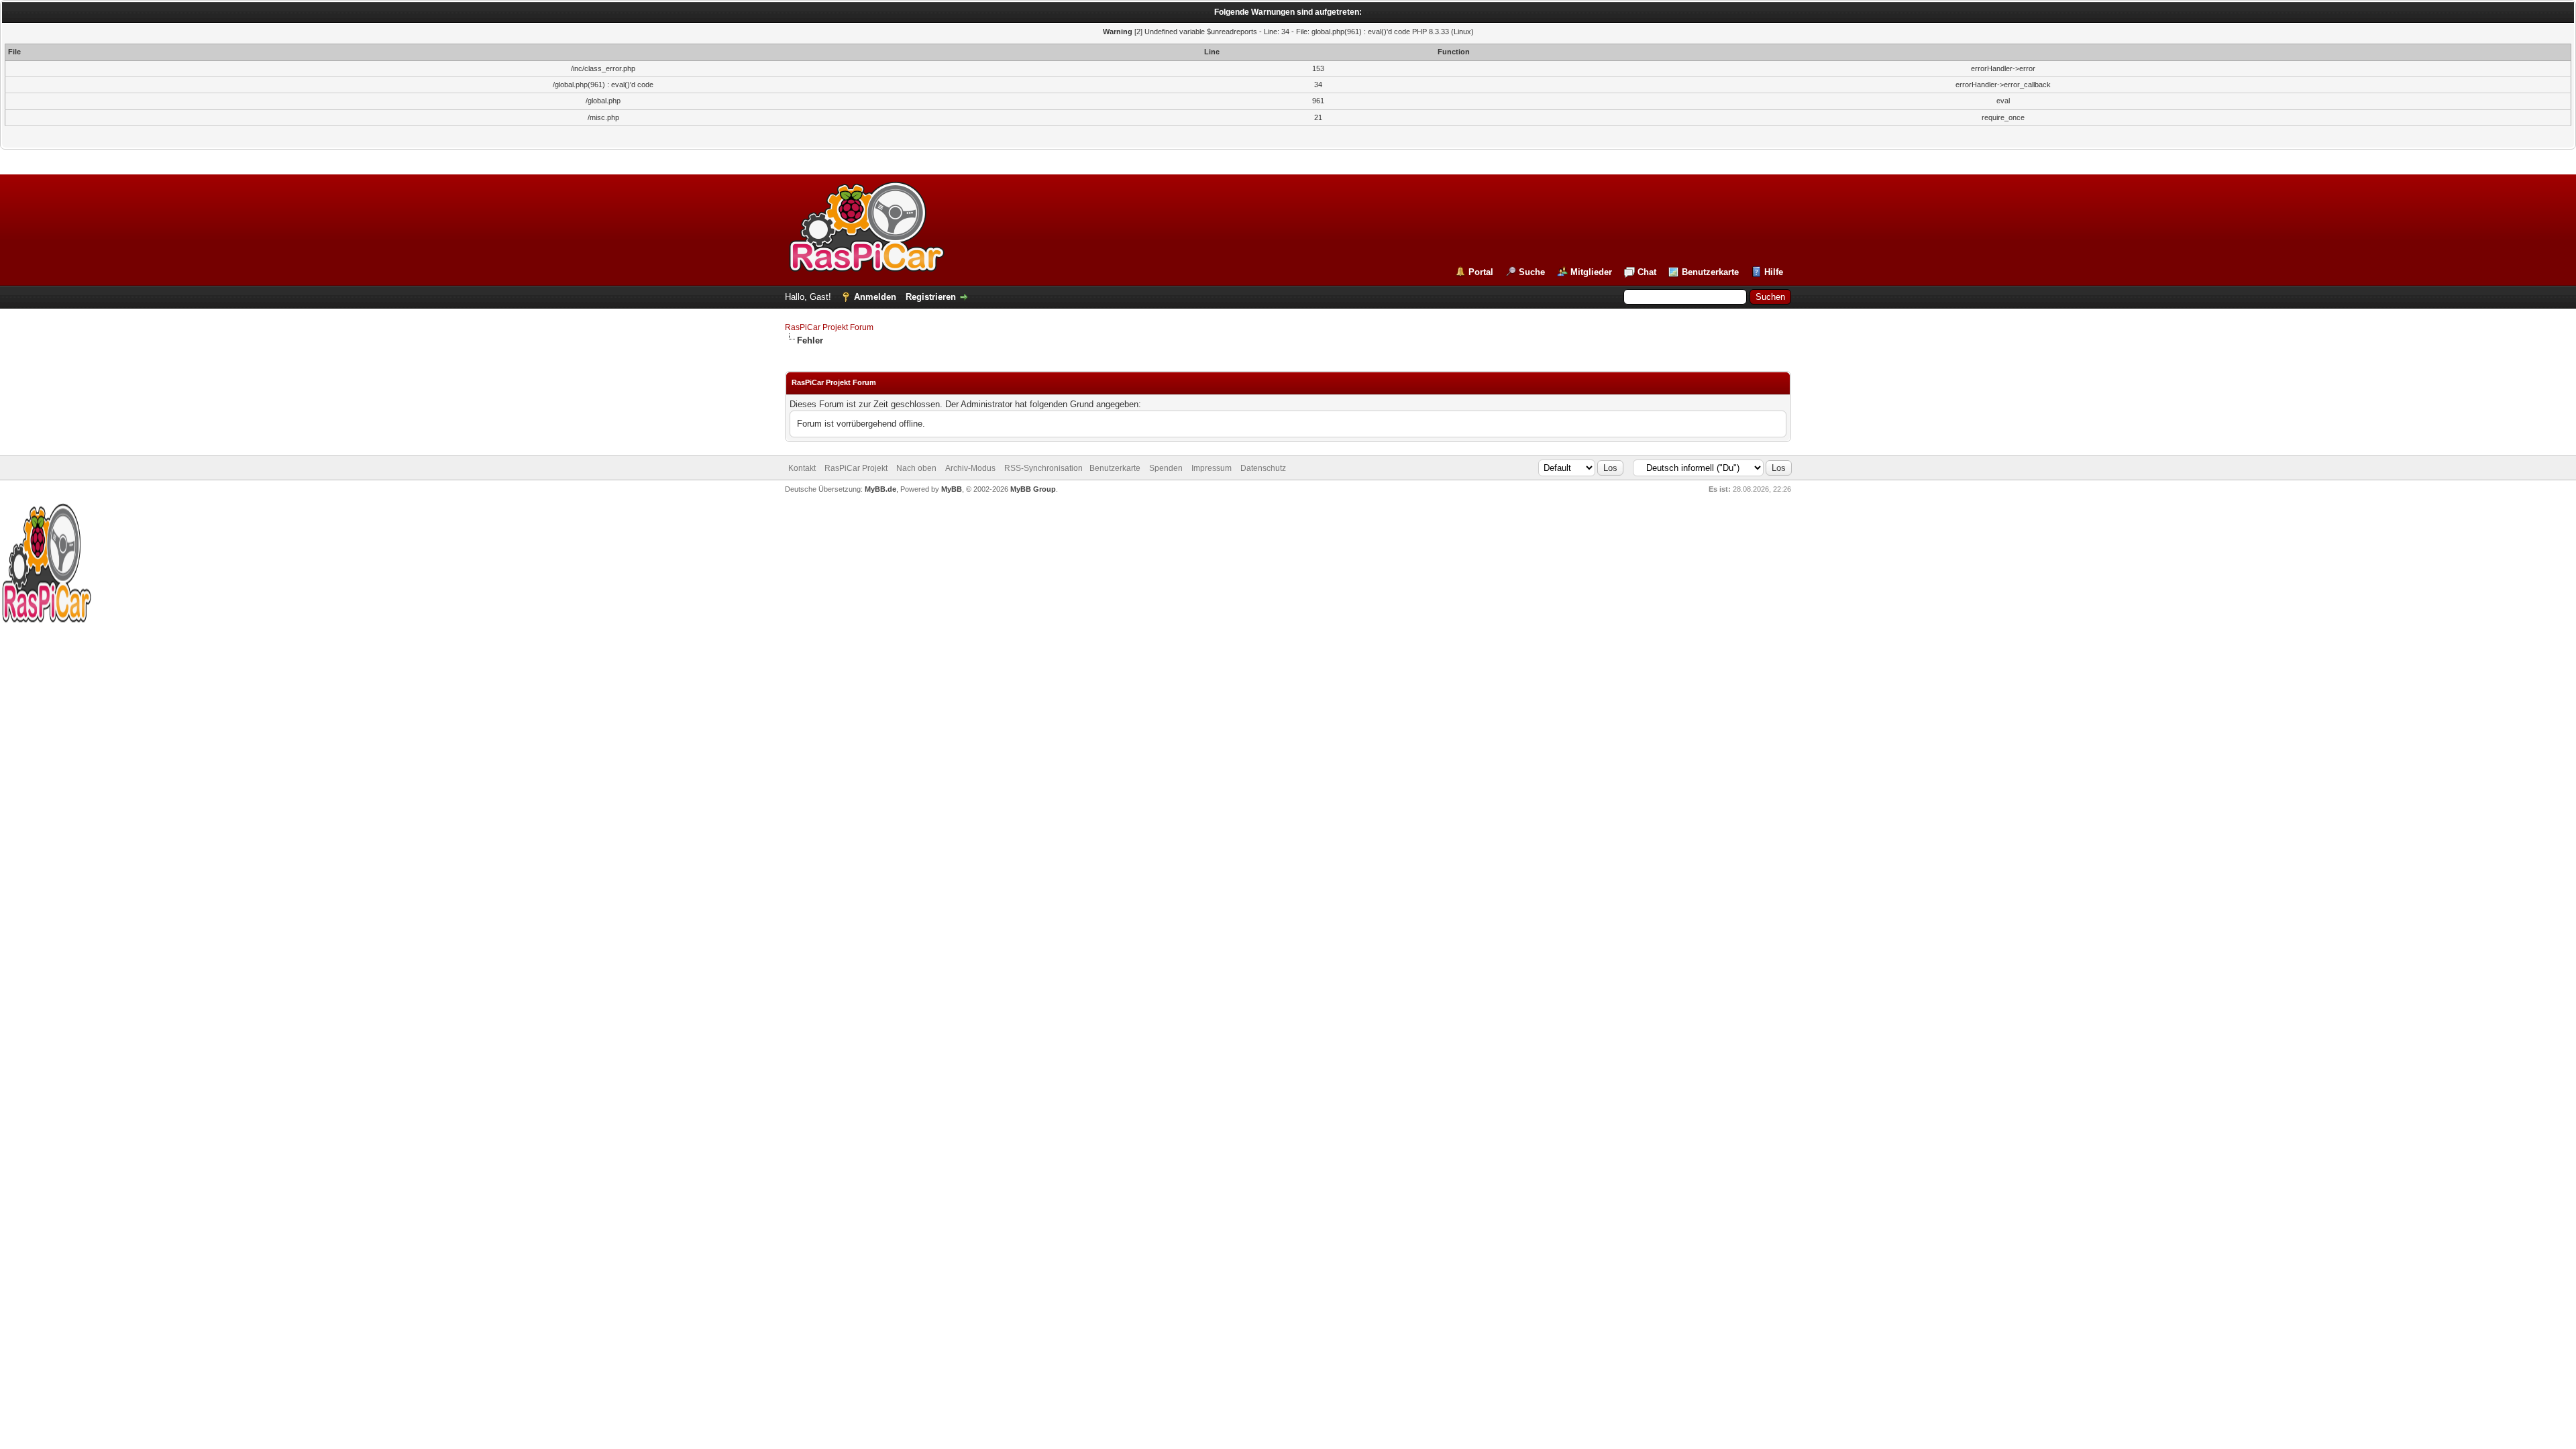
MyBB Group (1033, 489)
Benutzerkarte (1710, 272)
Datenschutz (1263, 468)
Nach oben (916, 468)
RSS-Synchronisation (1043, 468)
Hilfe (1774, 272)
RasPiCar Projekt (857, 468)
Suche (1532, 272)
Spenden (1166, 468)
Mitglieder (1591, 272)
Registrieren (931, 297)
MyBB (952, 489)
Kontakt (802, 468)
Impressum (1212, 468)
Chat (1647, 272)
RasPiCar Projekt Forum (829, 327)
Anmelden (875, 297)
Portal (1481, 272)
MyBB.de (880, 489)
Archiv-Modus (970, 468)
